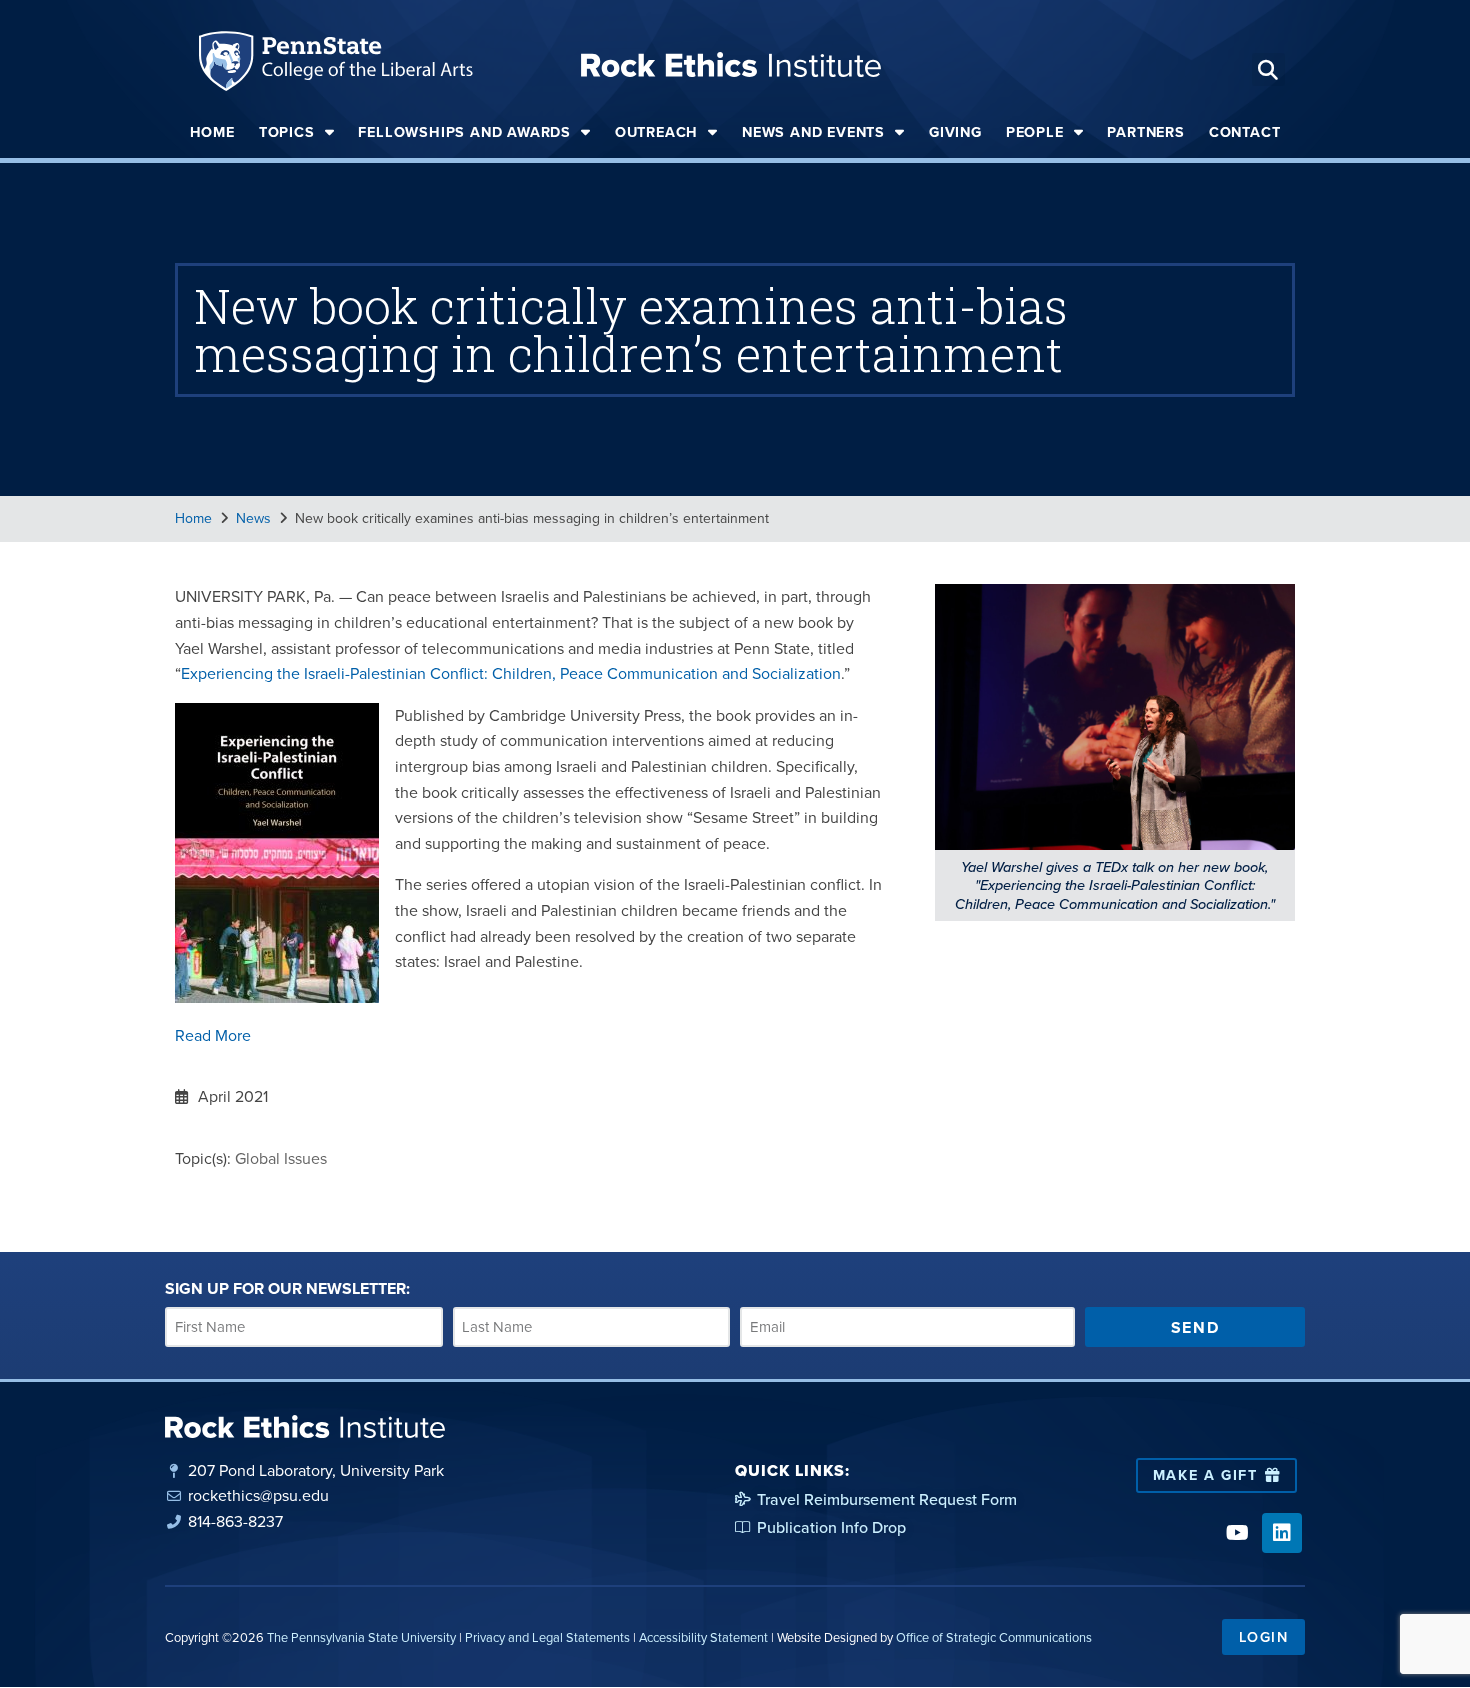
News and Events (813, 132)
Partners (1145, 132)
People (1035, 132)
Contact (1245, 132)
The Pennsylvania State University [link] (361, 1637)
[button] (1268, 69)
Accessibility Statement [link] (703, 1637)
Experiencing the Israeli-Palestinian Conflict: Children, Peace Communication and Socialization (511, 673)
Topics (287, 132)
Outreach (656, 132)
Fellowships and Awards (464, 132)
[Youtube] (1237, 1533)
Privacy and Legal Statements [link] (547, 1637)
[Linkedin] (1282, 1533)
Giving (955, 132)
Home (212, 132)
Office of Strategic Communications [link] (994, 1637)
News (253, 518)
